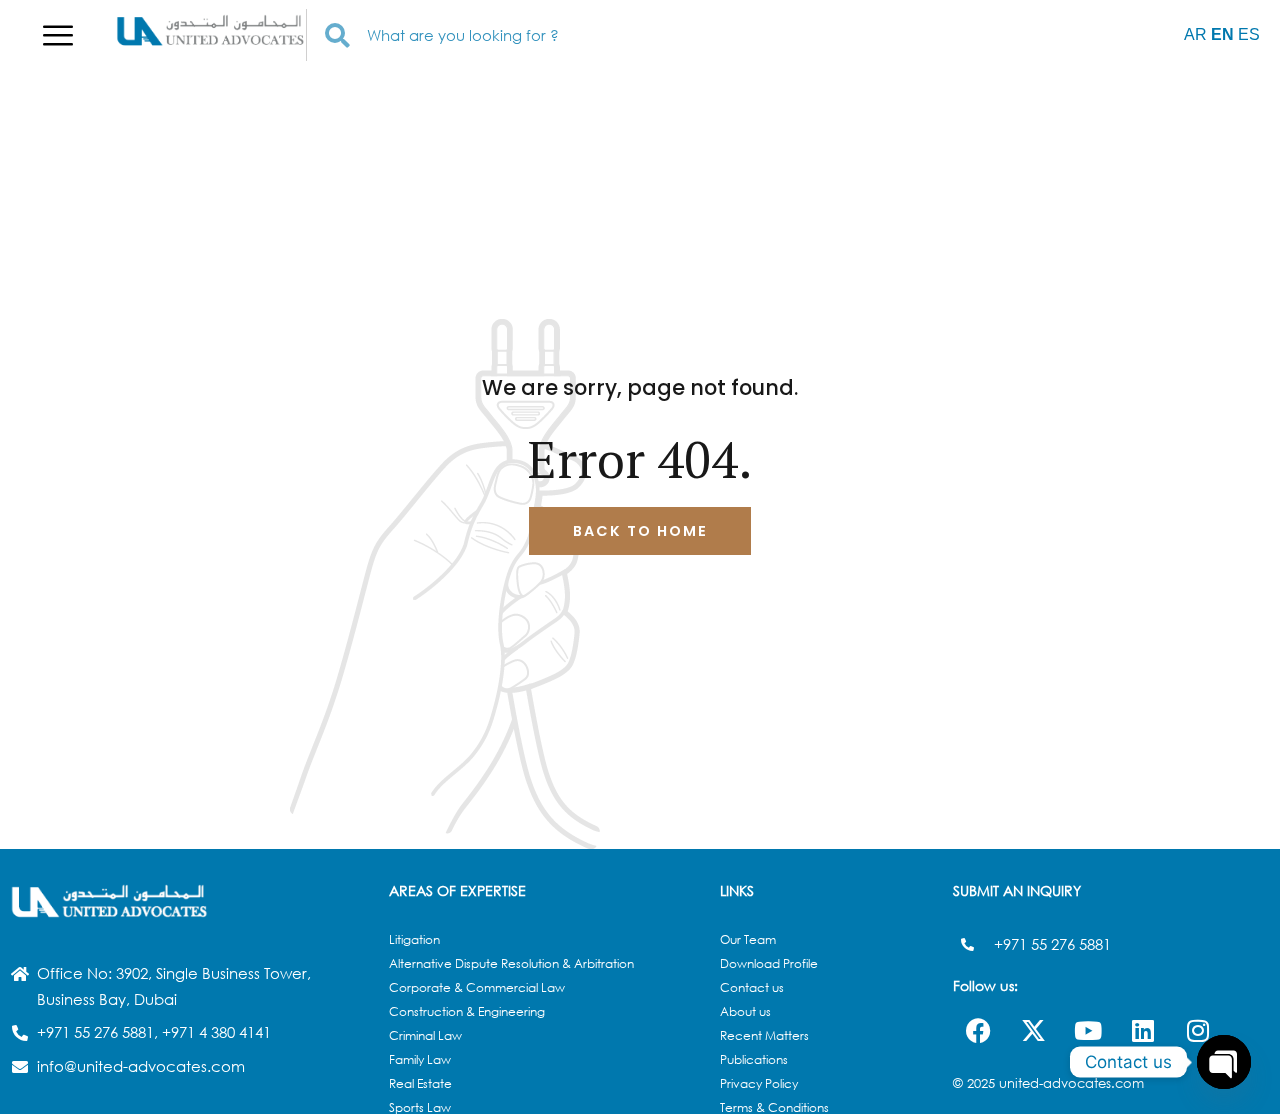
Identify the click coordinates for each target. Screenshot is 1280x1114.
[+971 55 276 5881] (967, 944)
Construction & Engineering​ (467, 1011)
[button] (57, 35)
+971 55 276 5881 (1052, 944)
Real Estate (420, 1083)
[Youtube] (1088, 1030)
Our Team (748, 939)
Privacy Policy (759, 1083)
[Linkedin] (1143, 1030)
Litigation (414, 939)
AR (1195, 34)
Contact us (752, 987)
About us (745, 1011)
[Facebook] (978, 1030)
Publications (754, 1059)
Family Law (420, 1059)
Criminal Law (425, 1035)
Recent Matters (764, 1035)
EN (1222, 34)
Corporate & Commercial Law (477, 987)
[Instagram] (1198, 1030)
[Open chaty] (1224, 1062)
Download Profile (769, 963)
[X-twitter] (1033, 1030)
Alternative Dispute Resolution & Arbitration (511, 963)
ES (1249, 34)
